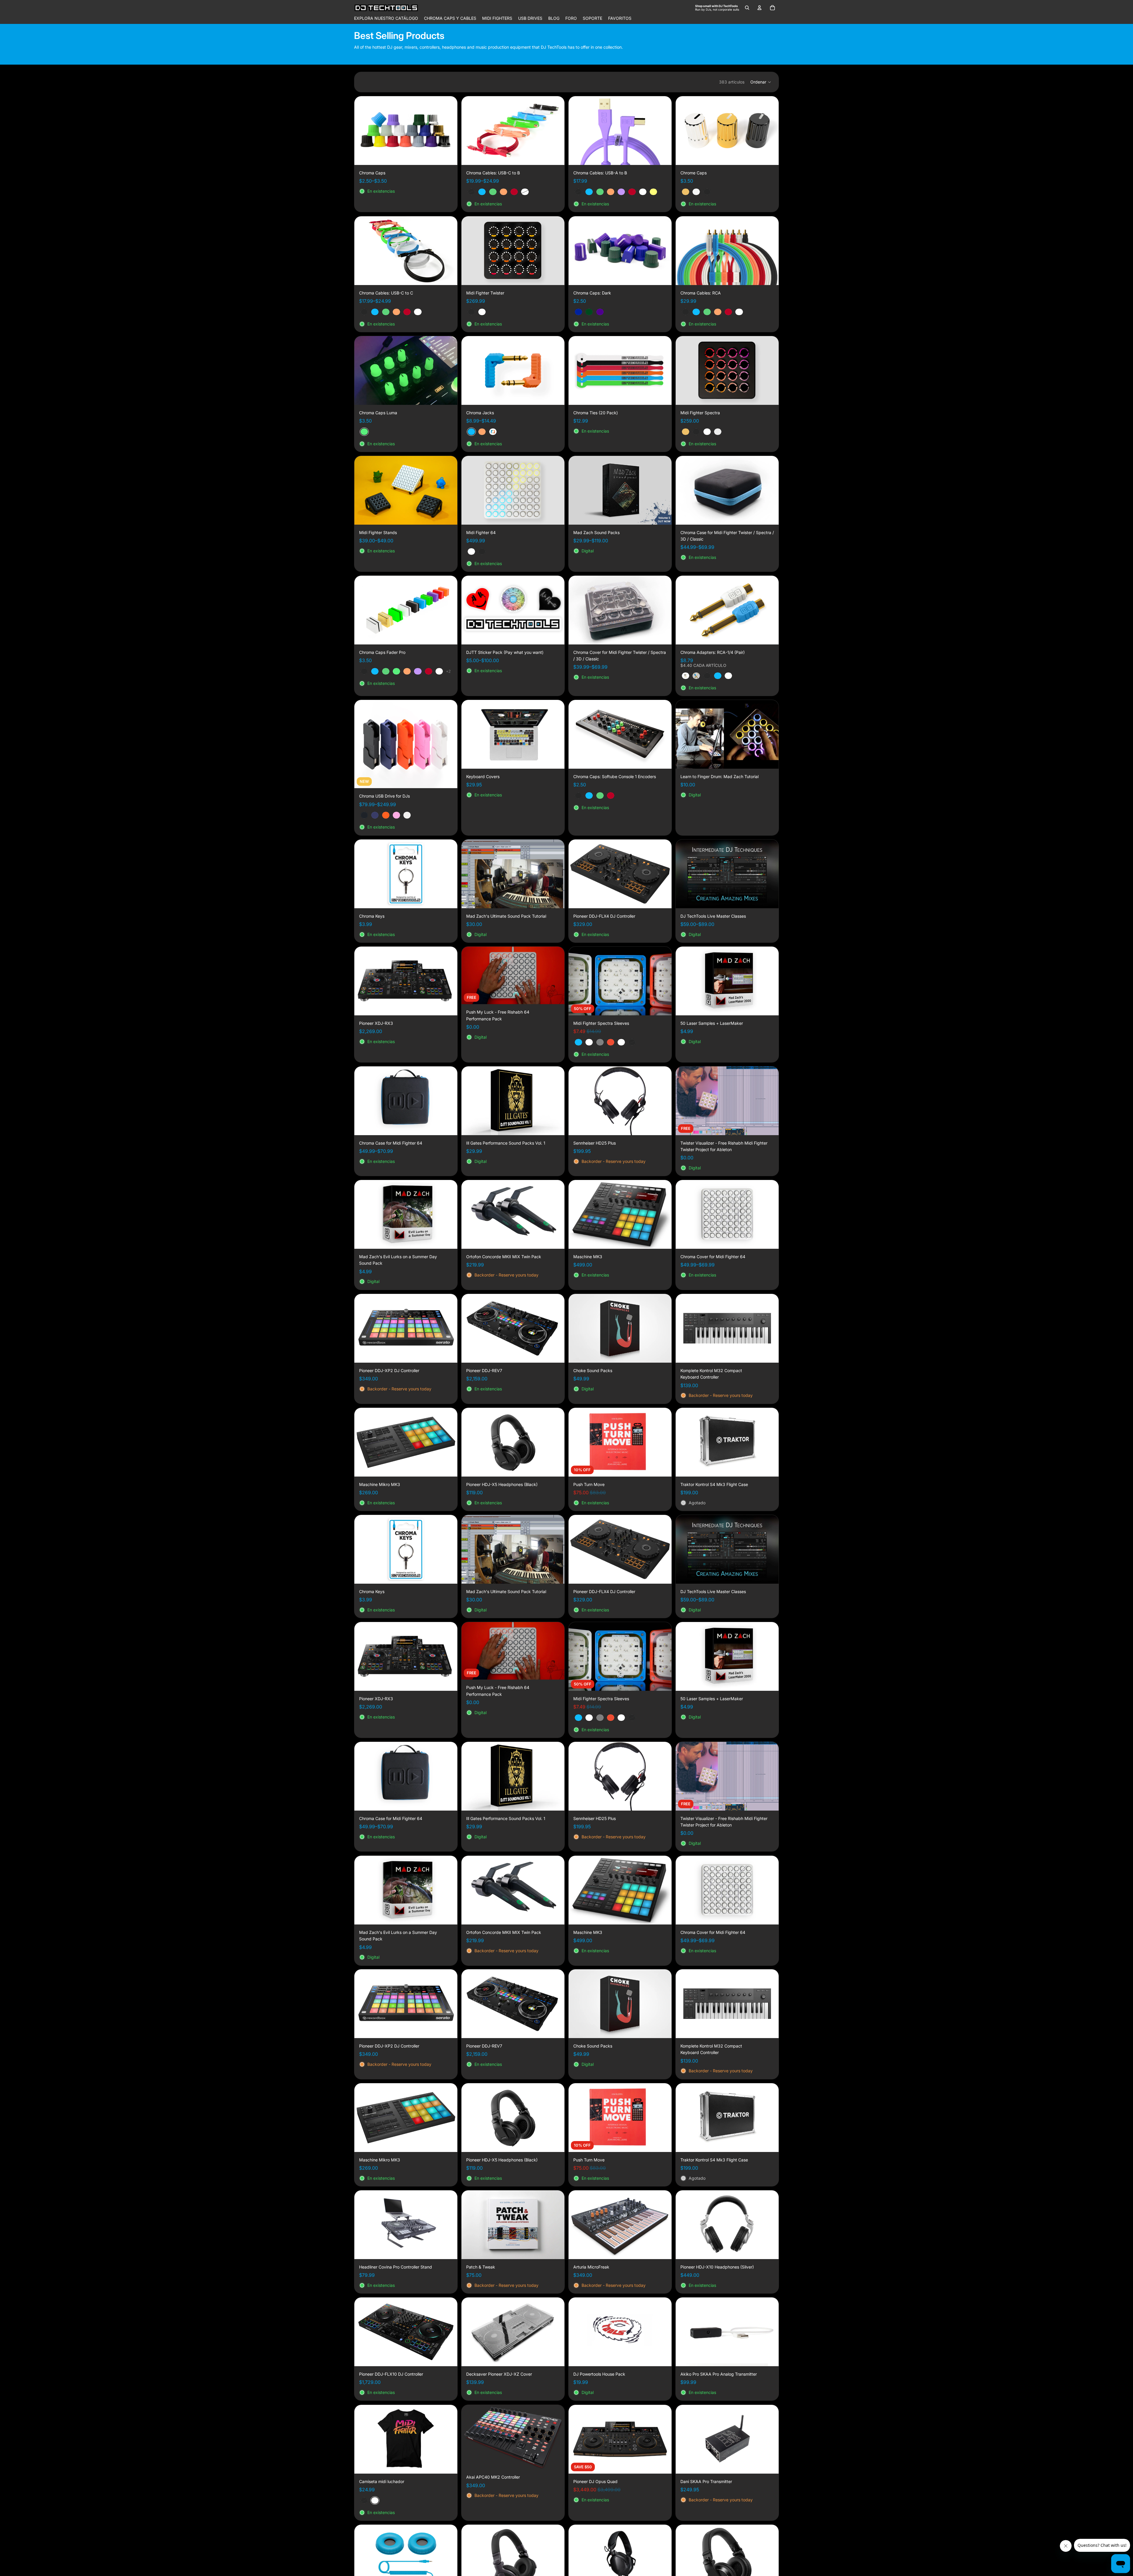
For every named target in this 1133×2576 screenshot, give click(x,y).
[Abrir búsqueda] (747, 8)
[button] (761, 82)
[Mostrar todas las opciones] (448, 671)
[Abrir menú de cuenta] (759, 8)
